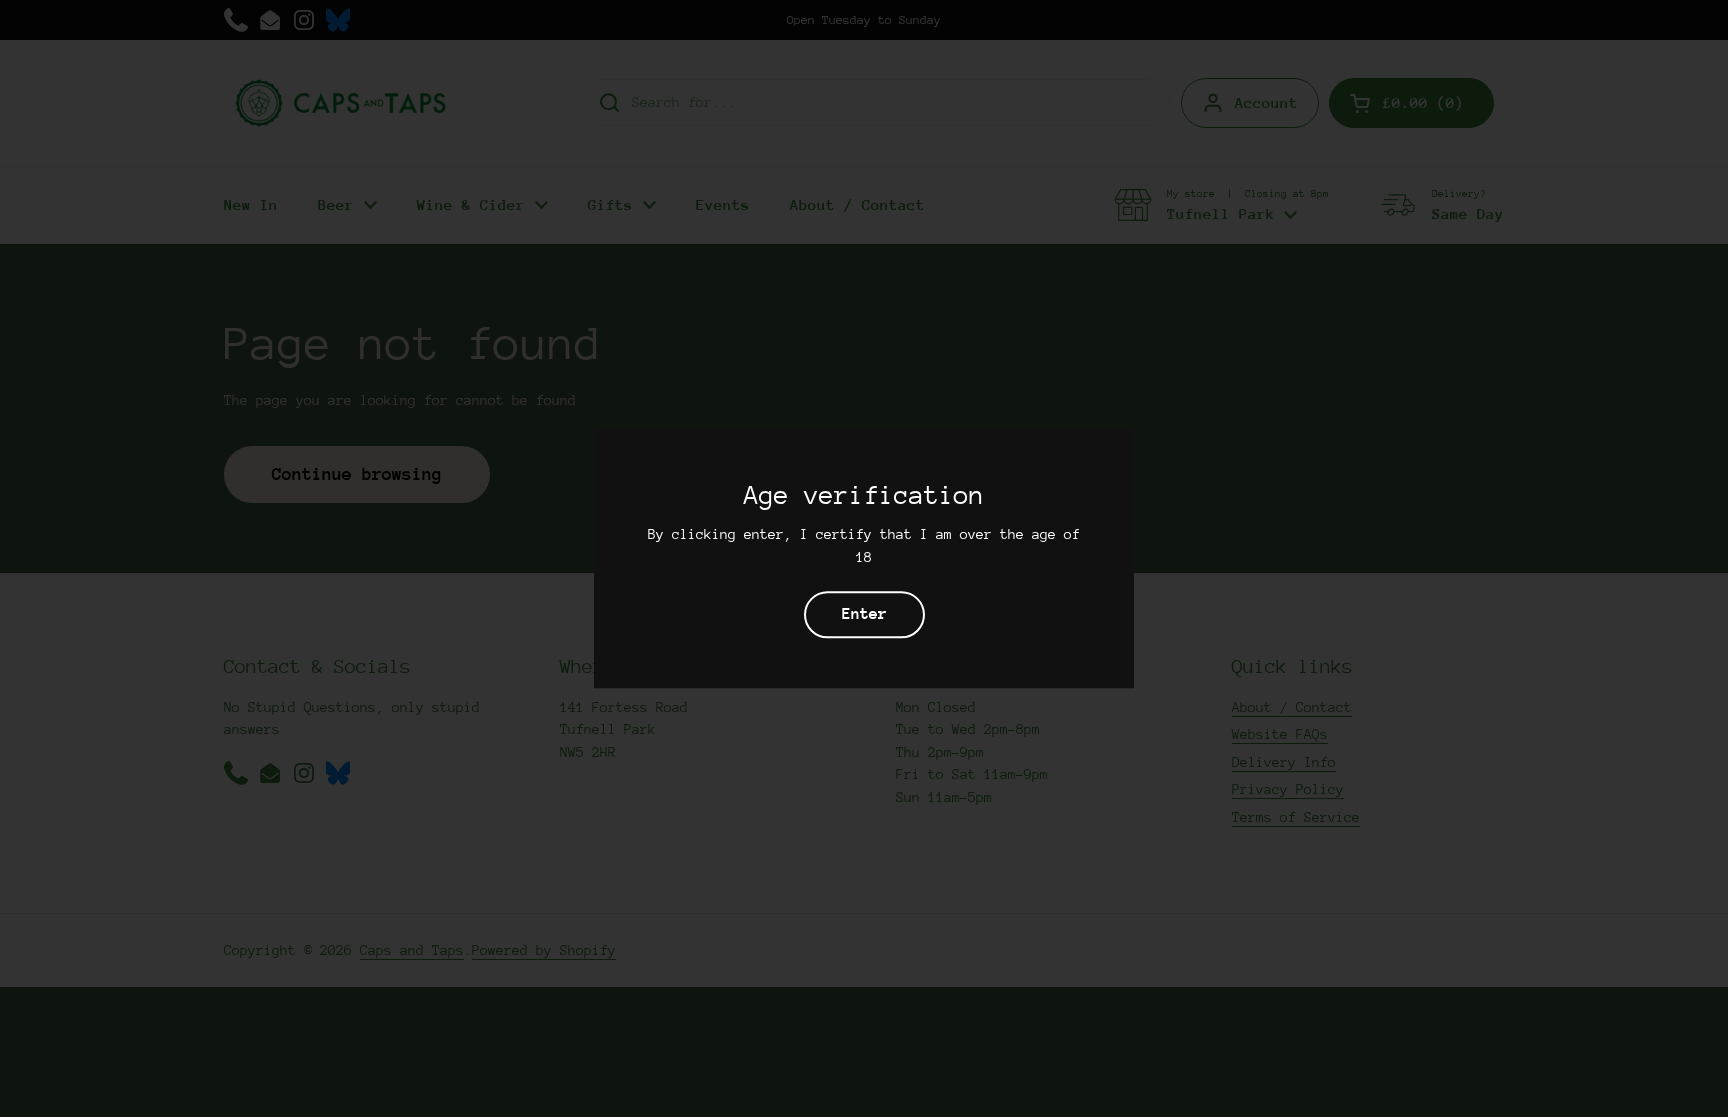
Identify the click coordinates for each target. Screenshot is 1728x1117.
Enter (864, 614)
